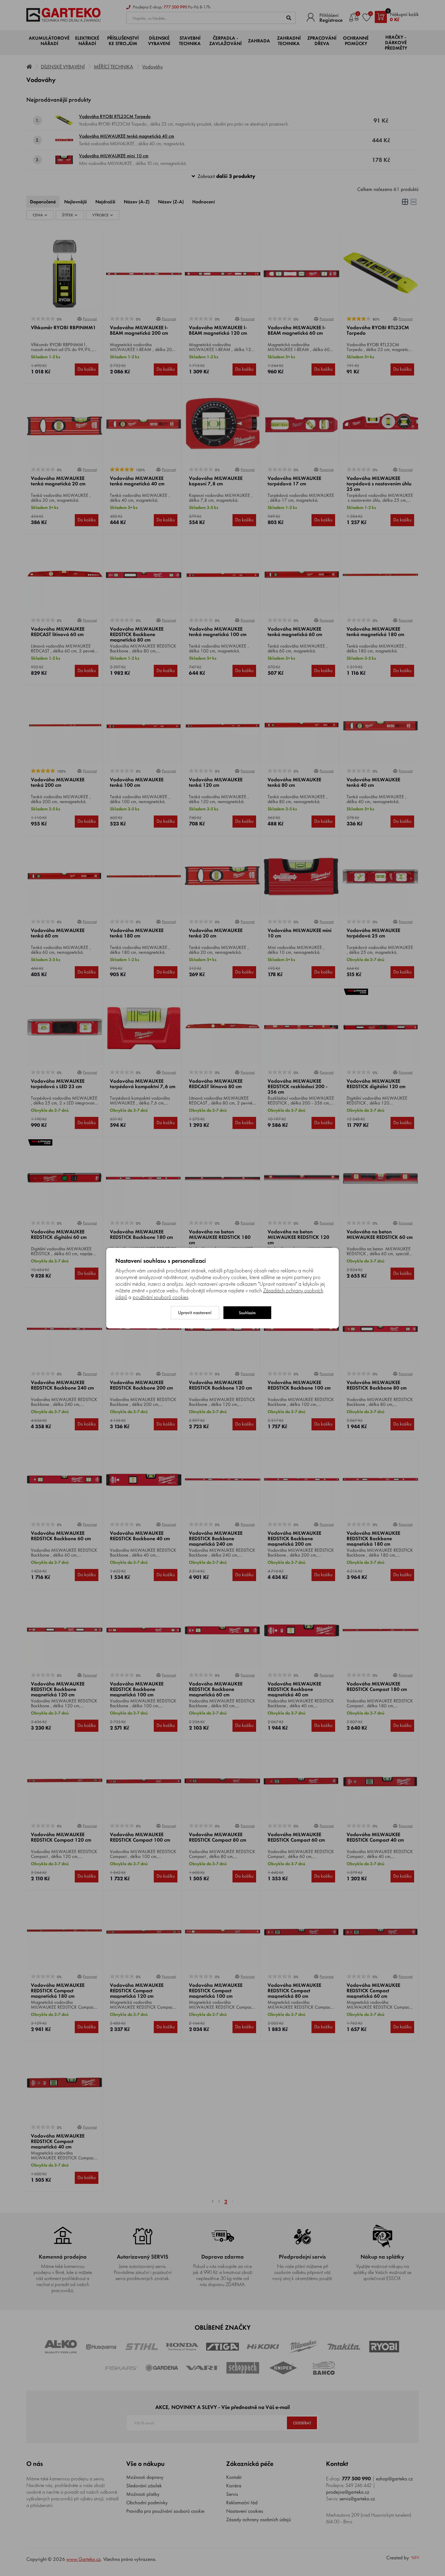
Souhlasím (247, 1313)
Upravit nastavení (195, 1313)
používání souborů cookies (160, 1297)
